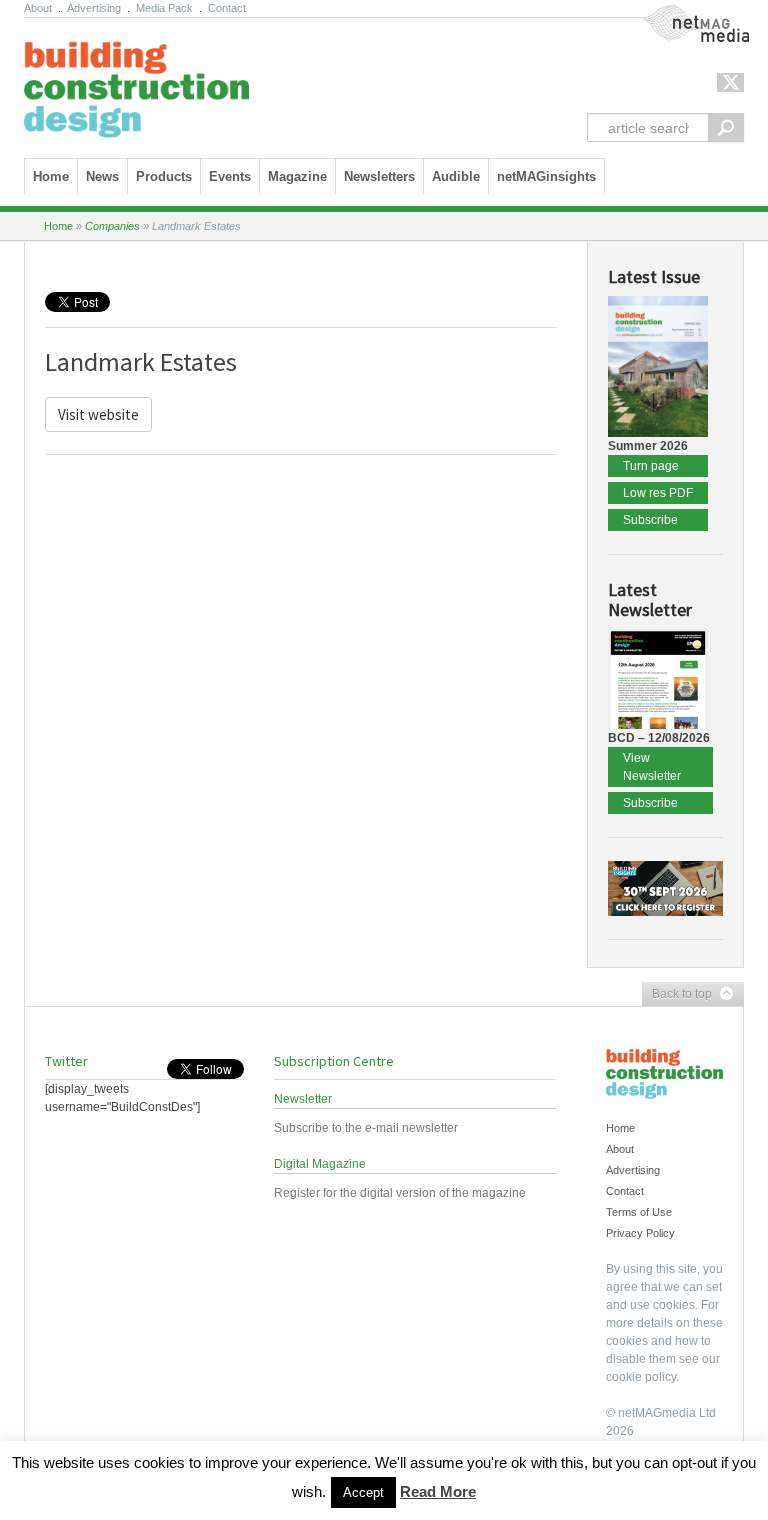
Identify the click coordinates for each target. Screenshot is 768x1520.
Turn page (651, 466)
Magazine (297, 176)
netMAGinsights (546, 176)
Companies (112, 226)
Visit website (98, 414)
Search (726, 127)
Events (230, 176)
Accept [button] (363, 1492)
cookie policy (641, 1377)
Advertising (94, 8)
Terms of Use (639, 1212)
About (38, 8)
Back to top (677, 995)
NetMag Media (679, 13)
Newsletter (303, 1099)
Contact (227, 8)
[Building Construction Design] (136, 83)
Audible (456, 176)
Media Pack (164, 8)
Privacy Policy (640, 1233)
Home (51, 176)
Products (164, 176)
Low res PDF (658, 493)
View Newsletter (652, 767)
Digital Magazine (320, 1164)
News (102, 176)
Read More (438, 1491)
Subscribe (650, 520)
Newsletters (379, 176)
